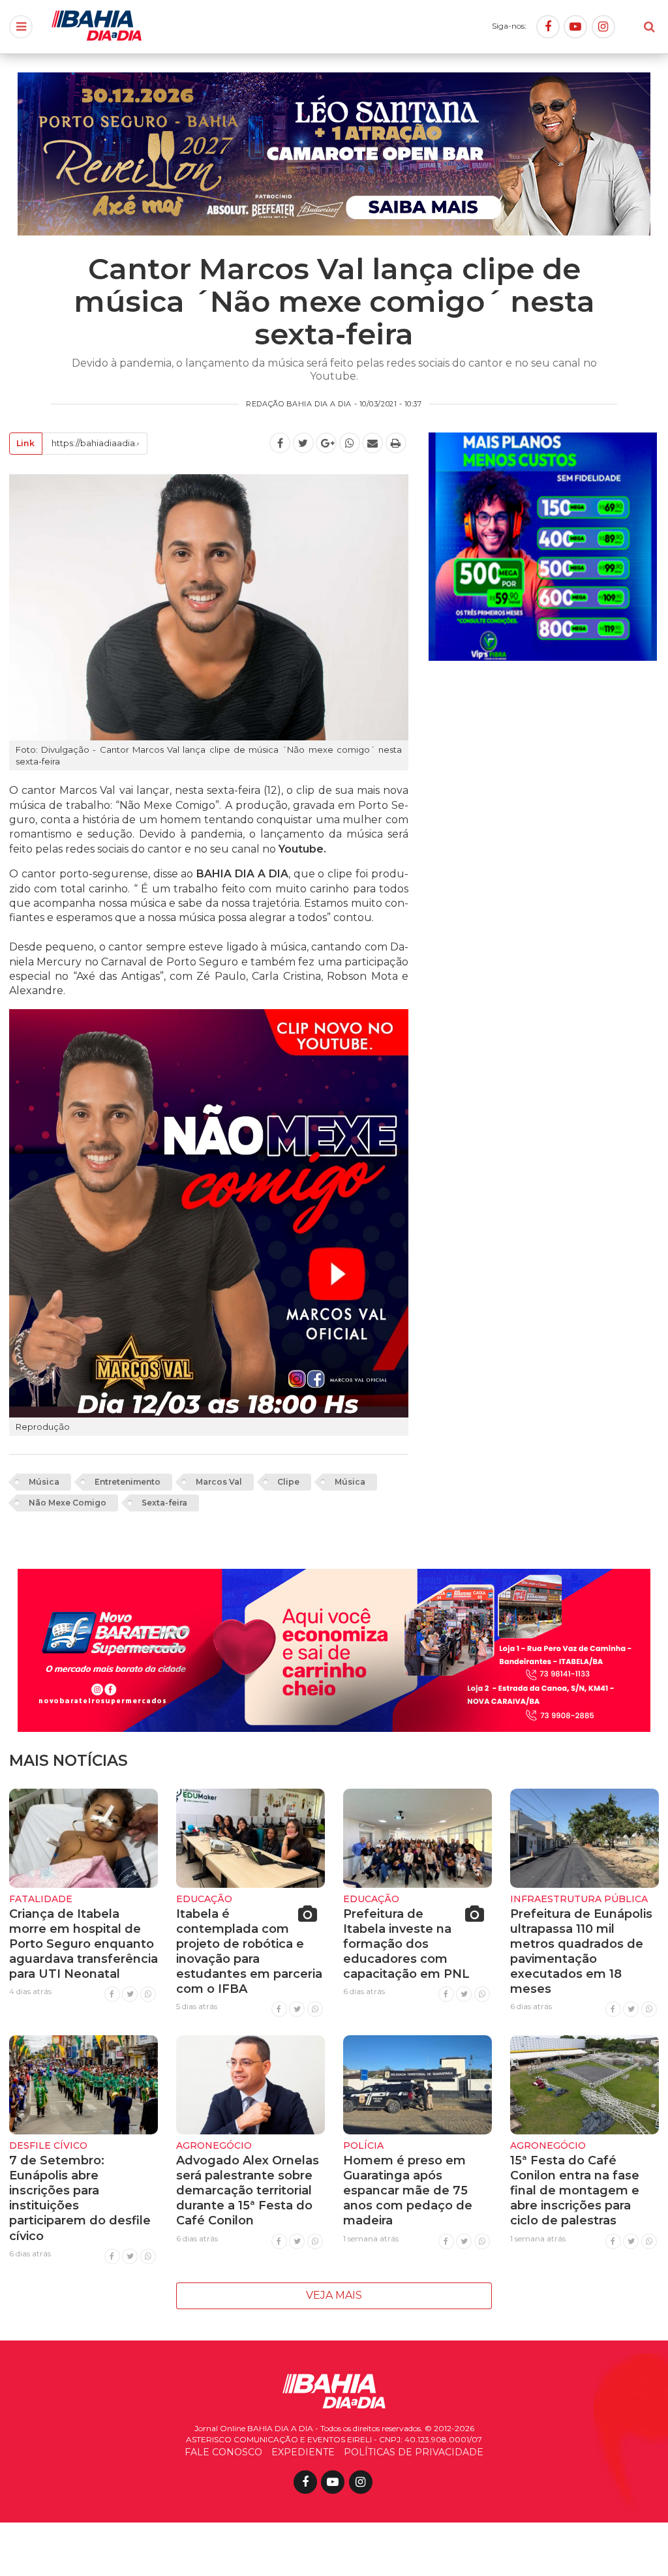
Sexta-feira (164, 1503)
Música (44, 1482)
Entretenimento (128, 1482)
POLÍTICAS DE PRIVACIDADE (414, 2452)
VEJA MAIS (334, 2295)
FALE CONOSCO (223, 2452)
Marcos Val (219, 1482)
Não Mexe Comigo (68, 1503)
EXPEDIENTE (303, 2452)
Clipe (288, 1482)
